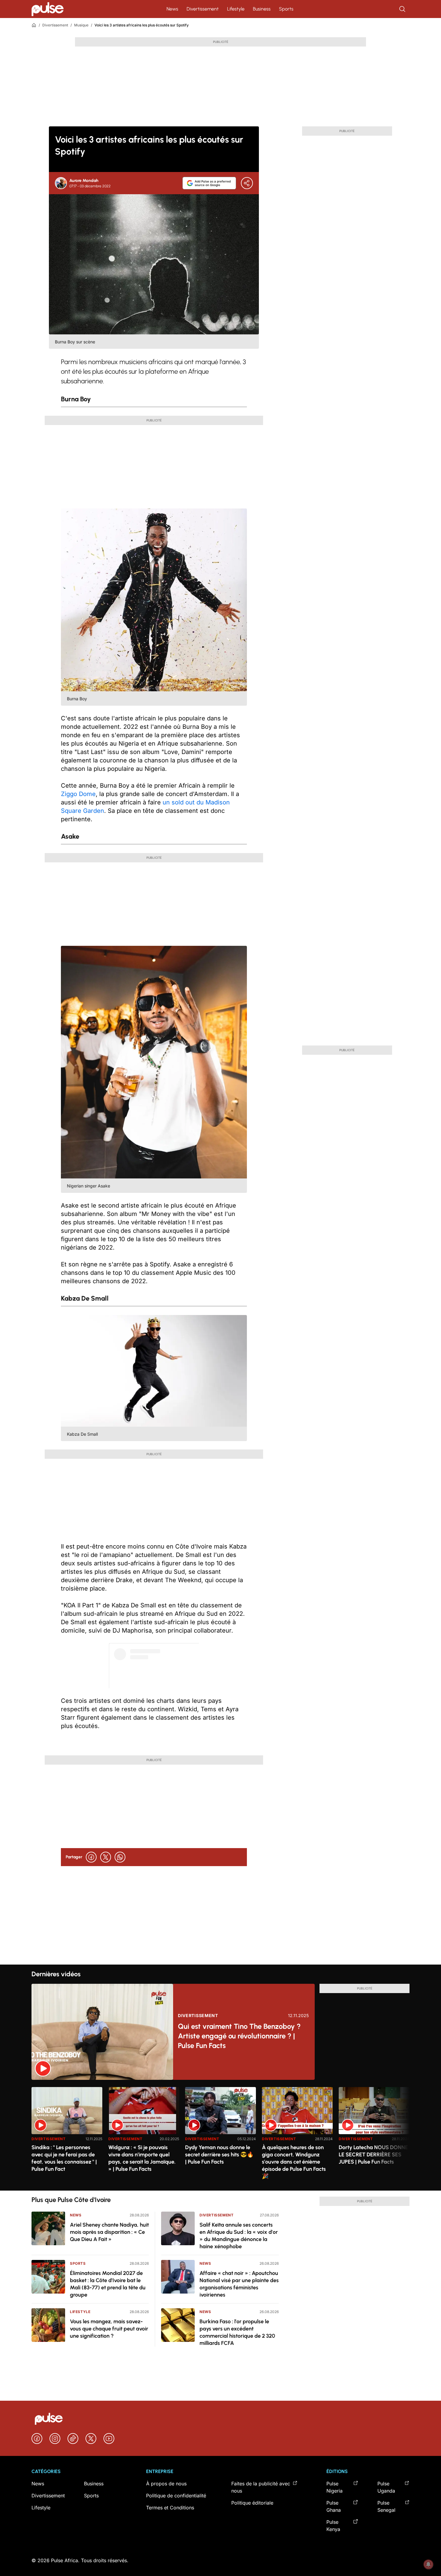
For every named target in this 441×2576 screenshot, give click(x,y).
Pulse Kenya (333, 2526)
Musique (81, 25)
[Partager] (247, 183)
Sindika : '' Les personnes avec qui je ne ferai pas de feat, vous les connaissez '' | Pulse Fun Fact (64, 2158)
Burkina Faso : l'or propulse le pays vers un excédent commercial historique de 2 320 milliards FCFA (237, 2332)
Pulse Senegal (386, 2506)
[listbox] (220, 2135)
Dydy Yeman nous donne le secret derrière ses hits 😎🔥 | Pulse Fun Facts (219, 2155)
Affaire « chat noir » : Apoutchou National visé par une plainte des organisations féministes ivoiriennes (239, 2284)
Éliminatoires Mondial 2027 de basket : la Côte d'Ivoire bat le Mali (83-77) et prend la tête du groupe (108, 2284)
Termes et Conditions (170, 2508)
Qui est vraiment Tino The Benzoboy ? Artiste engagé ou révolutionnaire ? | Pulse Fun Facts (239, 2036)
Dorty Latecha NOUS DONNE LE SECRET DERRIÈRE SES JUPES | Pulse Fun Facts (373, 2155)
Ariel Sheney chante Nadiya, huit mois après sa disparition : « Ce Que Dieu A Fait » (109, 2232)
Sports (286, 9)
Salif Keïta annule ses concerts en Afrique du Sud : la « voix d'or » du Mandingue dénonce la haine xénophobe (239, 2236)
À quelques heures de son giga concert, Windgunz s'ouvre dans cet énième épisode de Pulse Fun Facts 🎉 (294, 2162)
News (172, 9)
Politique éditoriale (252, 2503)
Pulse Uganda (386, 2487)
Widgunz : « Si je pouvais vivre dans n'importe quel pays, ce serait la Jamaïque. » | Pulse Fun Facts (142, 2158)
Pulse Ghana (334, 2506)
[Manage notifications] (428, 2564)
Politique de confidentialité (176, 2496)
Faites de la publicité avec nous (261, 2487)
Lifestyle (236, 9)
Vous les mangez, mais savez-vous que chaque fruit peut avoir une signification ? (109, 2329)
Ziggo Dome (78, 794)
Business (262, 9)
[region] (220, 2135)
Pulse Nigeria (334, 2487)
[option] (67, 2136)
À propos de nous (166, 2484)
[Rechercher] (403, 9)
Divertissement (203, 9)
